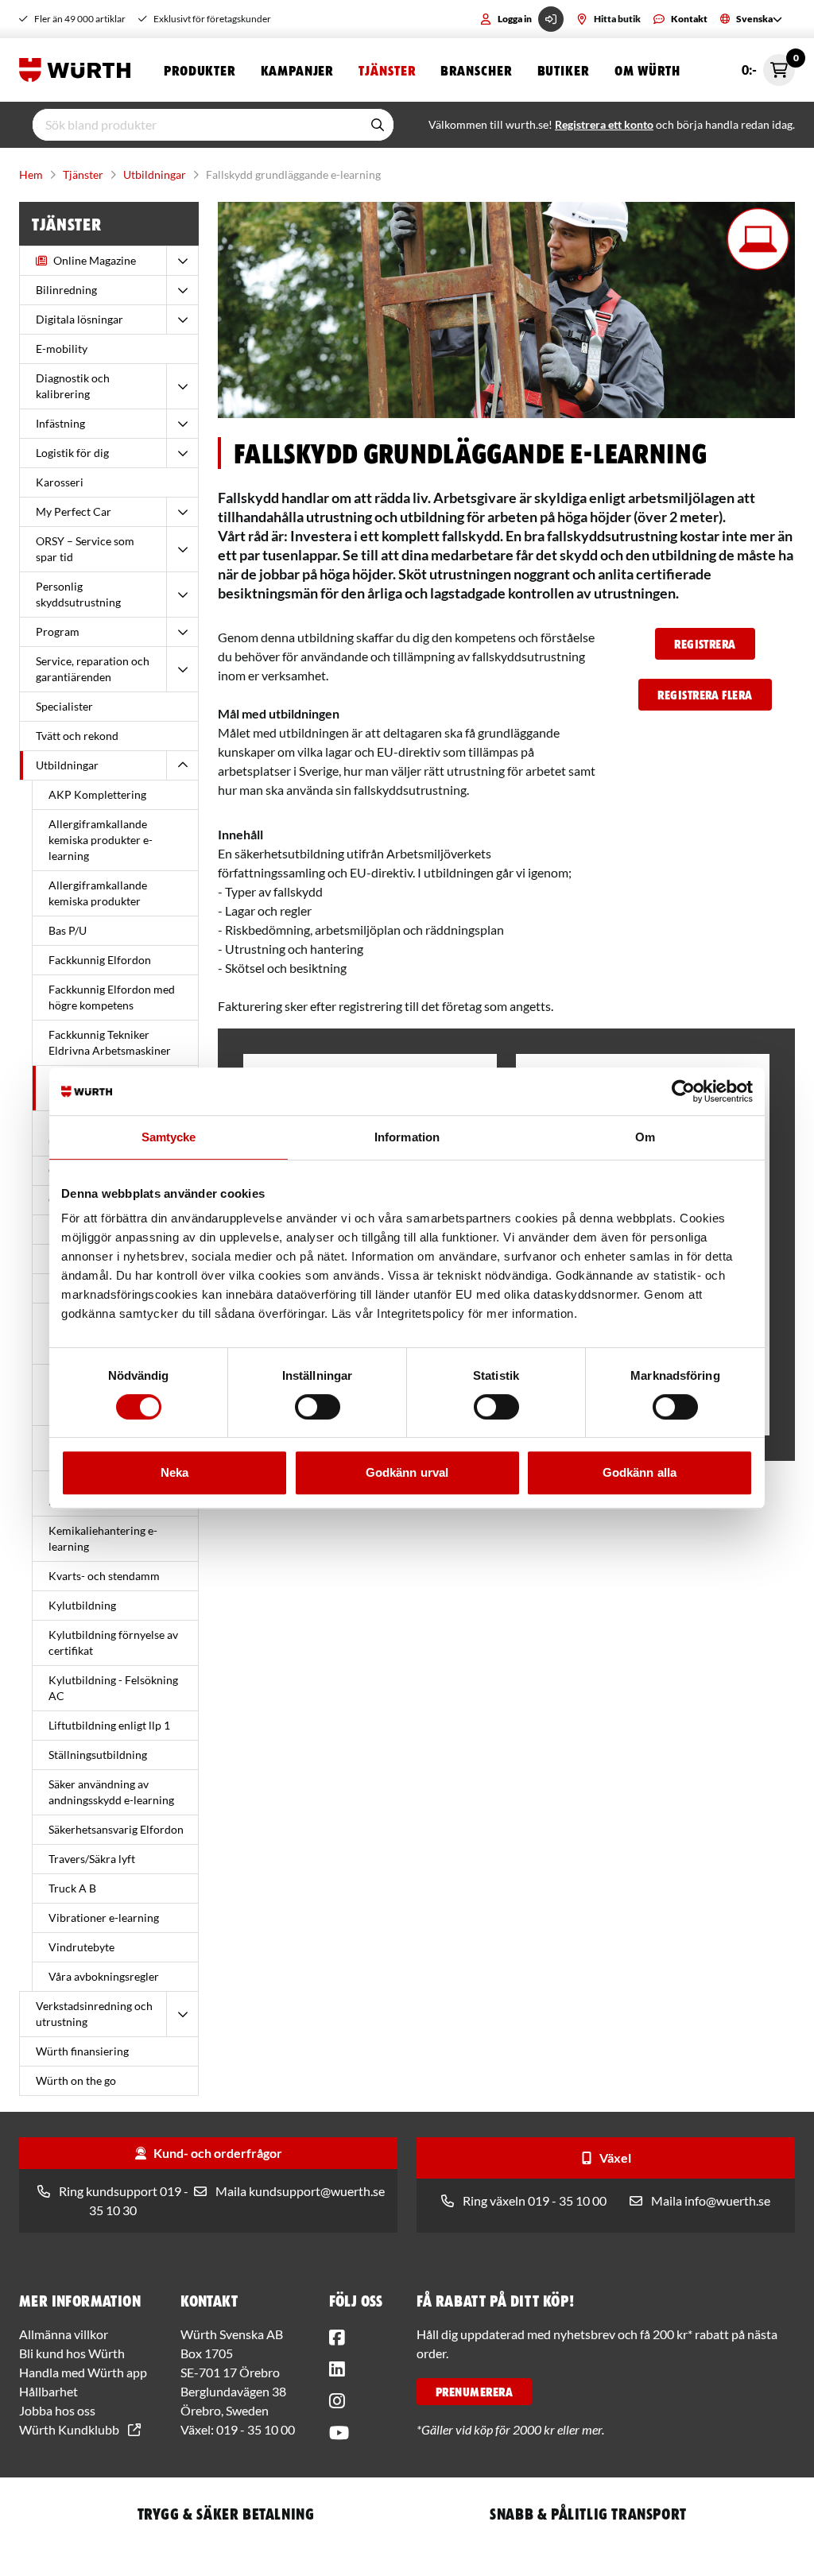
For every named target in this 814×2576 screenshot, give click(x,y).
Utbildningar (155, 174)
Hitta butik (617, 19)
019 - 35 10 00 (256, 2429)
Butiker (563, 70)
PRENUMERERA (474, 2392)
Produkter (200, 70)
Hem (31, 174)
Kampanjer (297, 70)
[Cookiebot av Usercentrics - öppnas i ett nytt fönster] (683, 1091)
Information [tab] (407, 1137)
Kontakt (689, 19)
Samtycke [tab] (169, 1137)
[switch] (318, 1407)
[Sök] (378, 125)
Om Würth (647, 70)
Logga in (515, 19)
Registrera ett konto (604, 124)
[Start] (79, 70)
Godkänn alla (640, 1472)
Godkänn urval (407, 1472)
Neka (174, 1472)
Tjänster (387, 70)
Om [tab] (645, 1137)
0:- (768, 66)
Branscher (476, 70)
